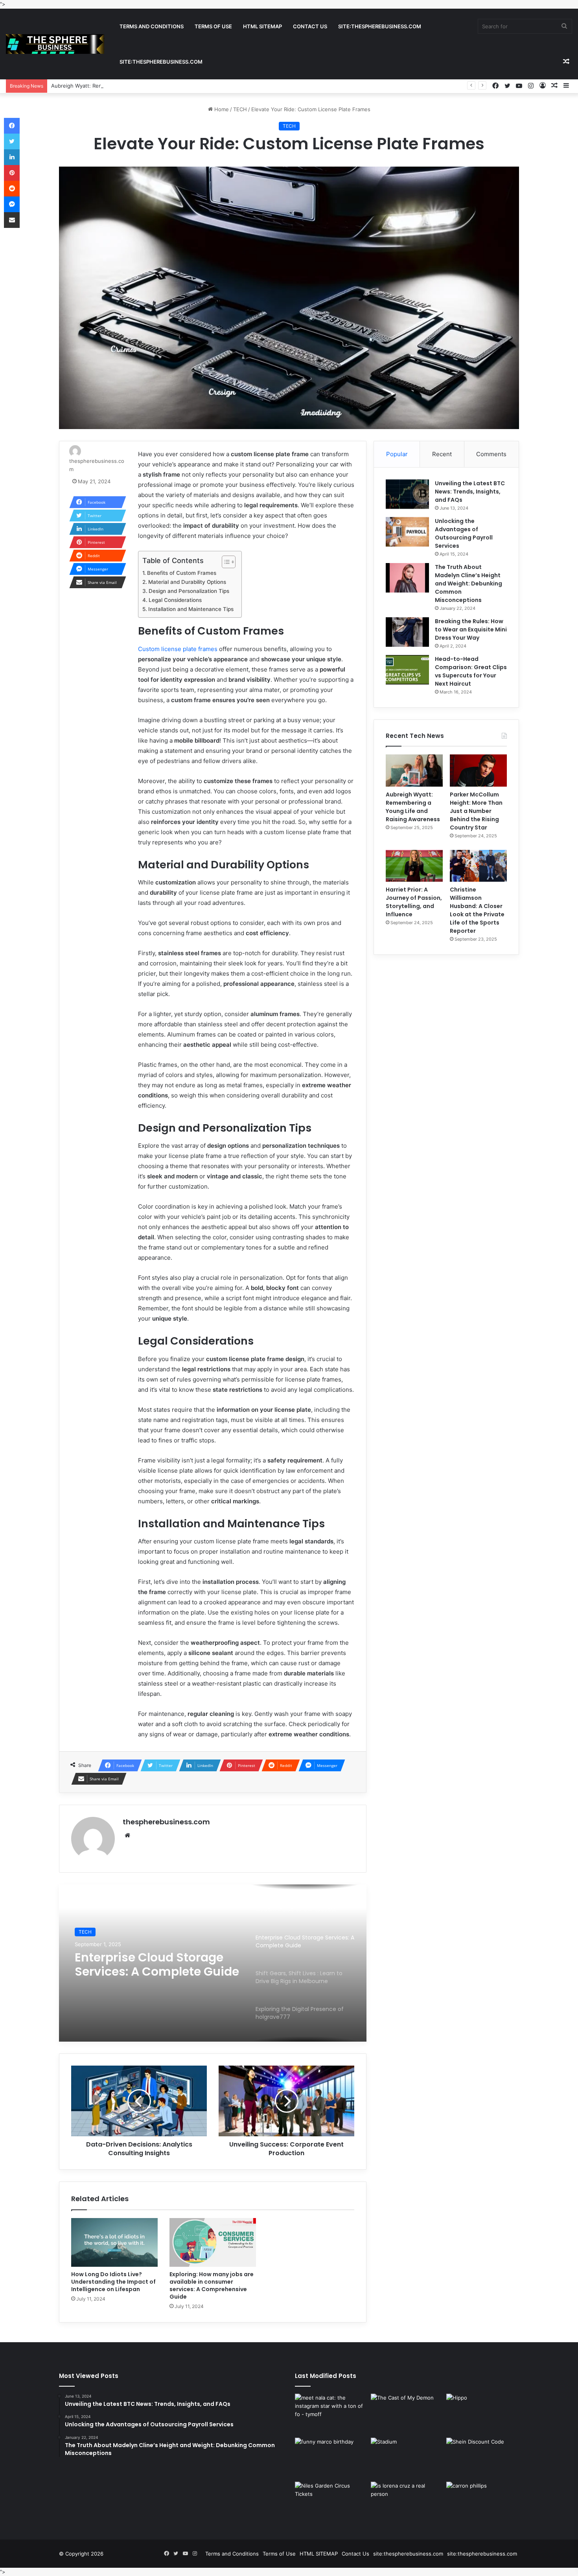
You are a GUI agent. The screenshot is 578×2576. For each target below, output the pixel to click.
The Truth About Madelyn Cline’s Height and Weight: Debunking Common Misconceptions (468, 583)
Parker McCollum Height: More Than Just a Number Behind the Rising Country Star (476, 811)
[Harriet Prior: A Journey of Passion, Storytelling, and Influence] (414, 866)
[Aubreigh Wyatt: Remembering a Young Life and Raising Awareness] (414, 771)
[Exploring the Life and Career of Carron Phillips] (483, 2502)
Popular (397, 454)
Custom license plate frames (178, 649)
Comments (491, 454)
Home (221, 109)
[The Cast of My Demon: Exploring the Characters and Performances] (407, 2414)
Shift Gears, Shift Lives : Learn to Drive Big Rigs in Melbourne (147, 1965)
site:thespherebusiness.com (380, 26)
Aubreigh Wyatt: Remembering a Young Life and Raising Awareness (134, 86)
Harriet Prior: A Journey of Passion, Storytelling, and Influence (414, 902)
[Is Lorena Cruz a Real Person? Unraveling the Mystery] (407, 2502)
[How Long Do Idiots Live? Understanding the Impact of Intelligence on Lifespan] (114, 2242)
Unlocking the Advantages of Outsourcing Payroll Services (464, 533)
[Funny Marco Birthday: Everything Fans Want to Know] (331, 2458)
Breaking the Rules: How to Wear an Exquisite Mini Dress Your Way (471, 629)
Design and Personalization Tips (189, 591)
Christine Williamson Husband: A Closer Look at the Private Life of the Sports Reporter (477, 910)
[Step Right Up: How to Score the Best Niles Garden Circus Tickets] (331, 2502)
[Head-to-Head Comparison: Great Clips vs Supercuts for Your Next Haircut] (407, 670)
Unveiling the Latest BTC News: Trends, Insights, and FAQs (470, 492)
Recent (442, 454)
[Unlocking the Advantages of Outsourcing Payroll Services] (407, 532)
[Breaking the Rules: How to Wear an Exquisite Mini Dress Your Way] (407, 632)
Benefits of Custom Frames (182, 573)
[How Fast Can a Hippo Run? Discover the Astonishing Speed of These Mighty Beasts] (483, 2414)
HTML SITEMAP (262, 26)
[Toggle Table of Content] (225, 562)
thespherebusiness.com (166, 1822)
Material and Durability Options (187, 582)
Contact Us (310, 26)
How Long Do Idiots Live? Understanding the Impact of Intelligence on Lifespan (113, 2282)
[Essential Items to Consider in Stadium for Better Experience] (407, 2458)
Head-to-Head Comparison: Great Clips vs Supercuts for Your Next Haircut (471, 671)
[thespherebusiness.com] (55, 44)
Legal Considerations (175, 600)
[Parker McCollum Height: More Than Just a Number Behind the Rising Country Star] (478, 770)
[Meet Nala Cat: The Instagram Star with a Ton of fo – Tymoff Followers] (331, 2414)
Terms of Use (213, 26)
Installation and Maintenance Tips (191, 609)
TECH (240, 109)
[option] (213, 1963)
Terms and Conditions (152, 26)
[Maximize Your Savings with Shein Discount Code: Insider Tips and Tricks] (483, 2458)
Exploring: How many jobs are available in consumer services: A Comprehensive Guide (212, 2285)
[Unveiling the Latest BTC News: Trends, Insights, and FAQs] (407, 494)
